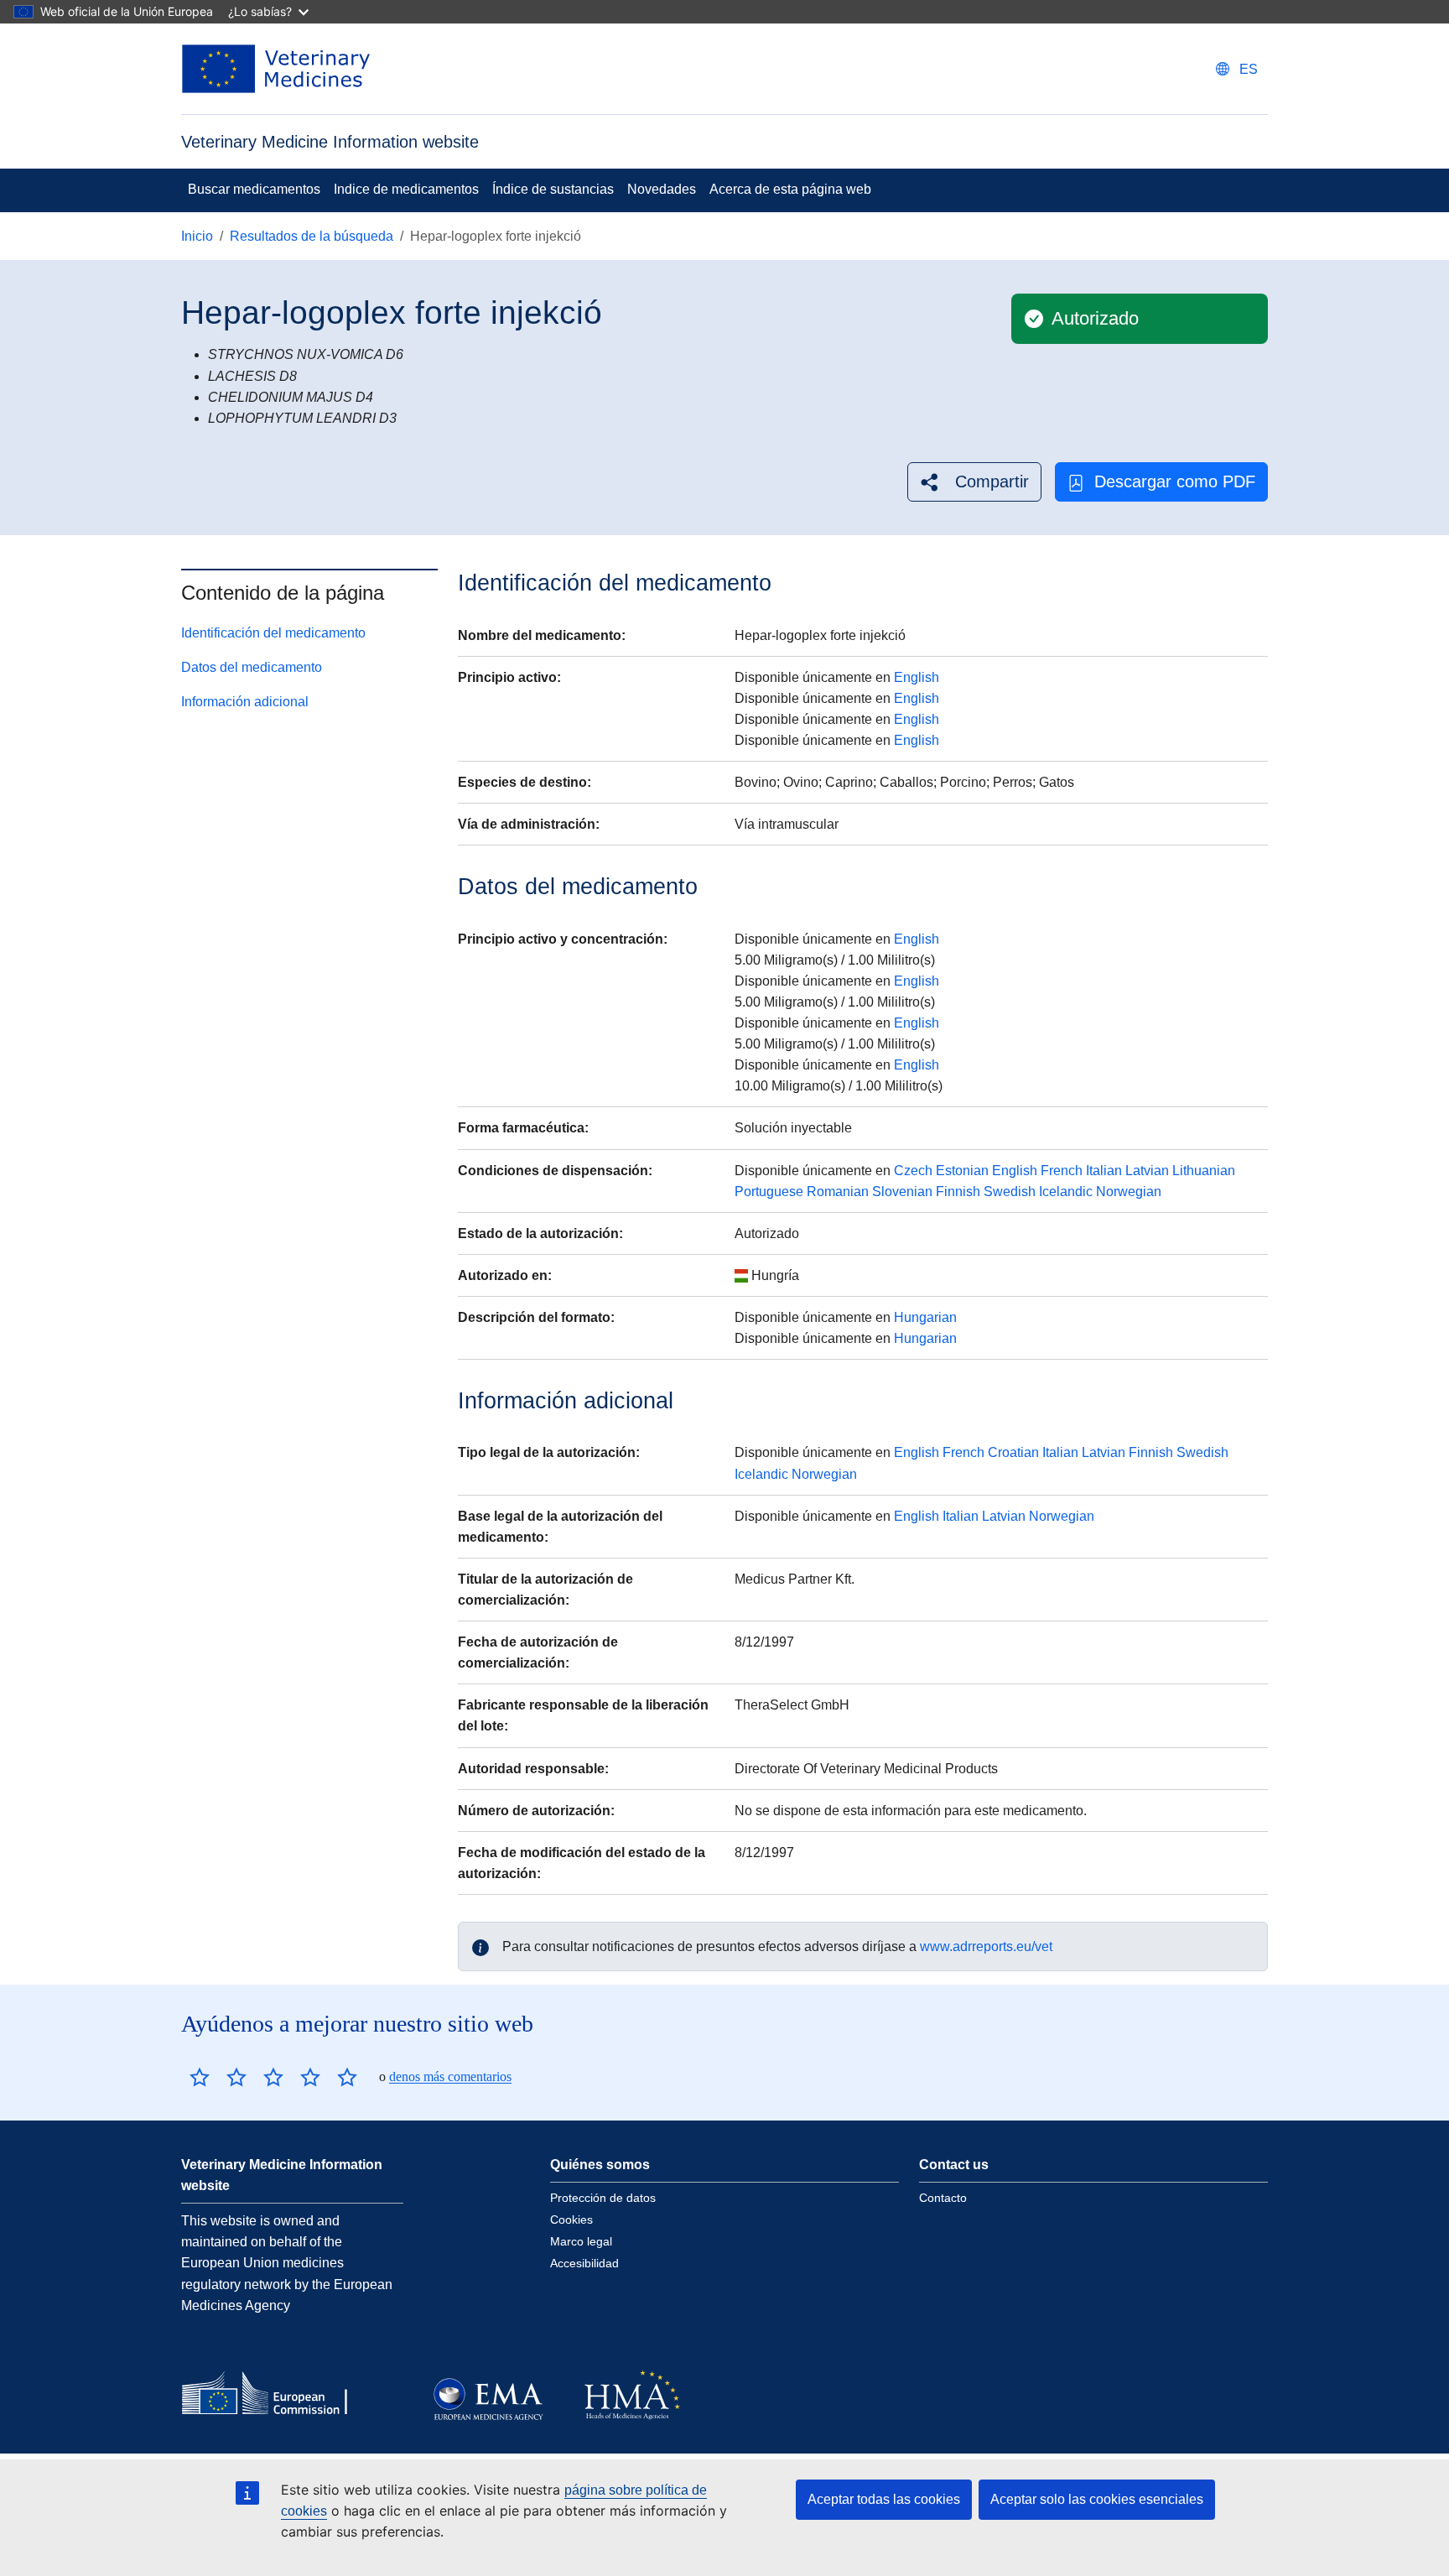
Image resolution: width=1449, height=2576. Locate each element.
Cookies (571, 2220)
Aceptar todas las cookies (884, 2499)
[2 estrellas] (218, 2077)
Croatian (1013, 1452)
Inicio (197, 236)
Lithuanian (1204, 1171)
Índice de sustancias (553, 189)
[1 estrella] (200, 2077)
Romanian (838, 1192)
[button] (974, 482)
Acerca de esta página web (790, 189)
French (1062, 1171)
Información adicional (245, 703)
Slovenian (902, 1192)
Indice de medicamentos (406, 189)
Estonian (962, 1171)
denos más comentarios (450, 2076)
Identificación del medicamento (273, 634)
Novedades (662, 189)
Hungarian (925, 1317)
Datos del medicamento (252, 668)
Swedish (1010, 1192)
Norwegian (1129, 1192)
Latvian (1147, 1171)
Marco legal (581, 2241)
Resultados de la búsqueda (312, 236)
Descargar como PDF (1175, 481)
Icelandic (1066, 1192)
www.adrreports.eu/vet (986, 1946)
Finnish (958, 1192)
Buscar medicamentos (254, 189)
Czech (913, 1171)
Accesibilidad (584, 2263)
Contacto (943, 2198)
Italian (1104, 1171)
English (917, 677)
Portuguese (769, 1192)
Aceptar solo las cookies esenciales (1097, 2499)
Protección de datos (603, 2198)
